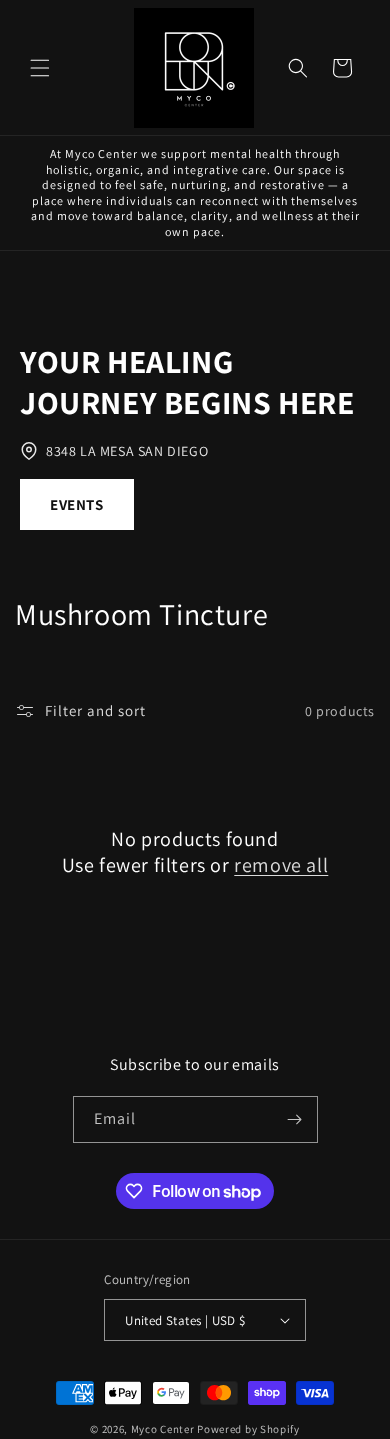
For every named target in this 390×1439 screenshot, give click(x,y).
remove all (281, 865)
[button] (40, 68)
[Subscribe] (295, 1119)
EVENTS (77, 504)
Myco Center (163, 1429)
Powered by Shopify (248, 1429)
